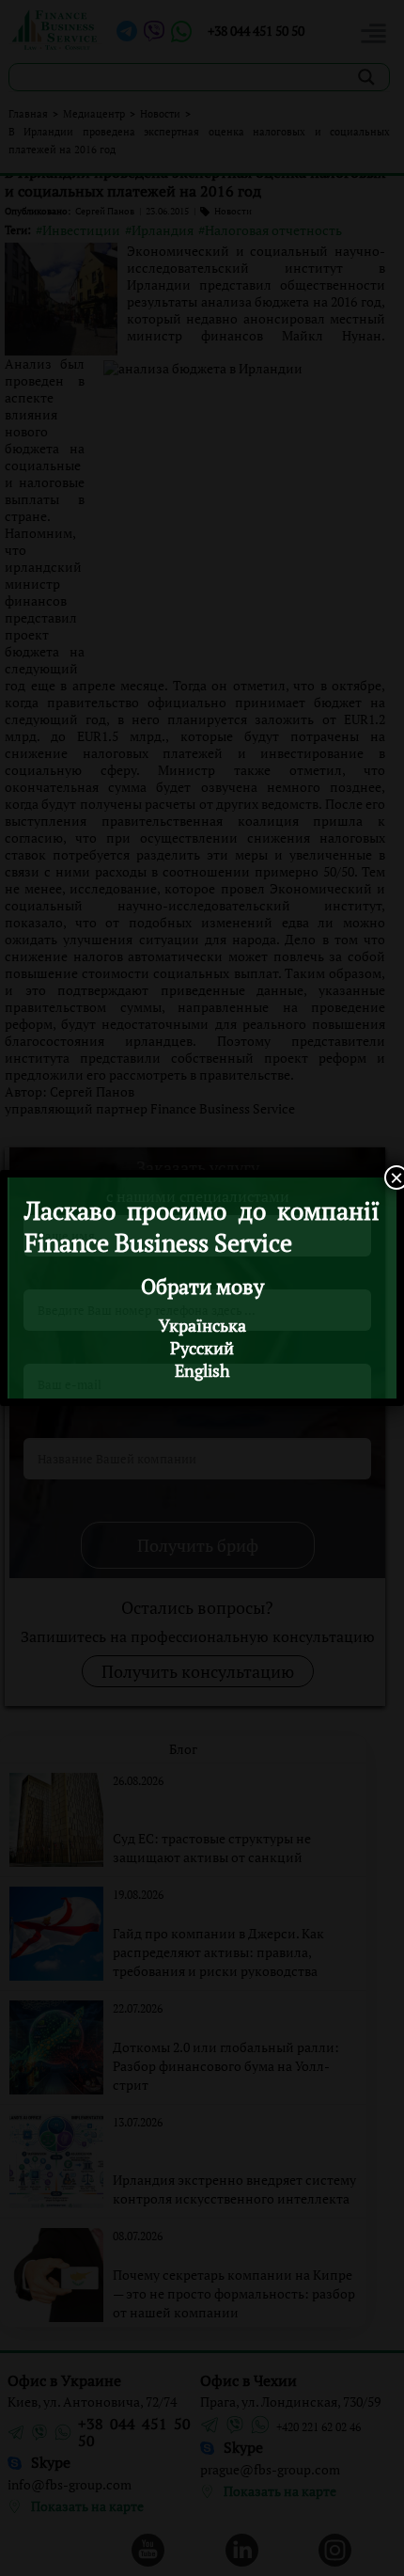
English (202, 1370)
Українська (202, 1325)
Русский (202, 1348)
